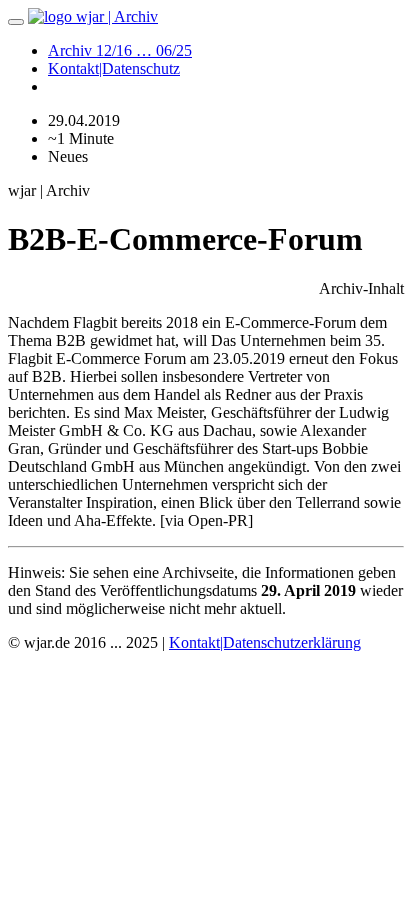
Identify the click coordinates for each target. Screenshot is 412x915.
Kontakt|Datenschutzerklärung (265, 642)
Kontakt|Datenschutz (114, 68)
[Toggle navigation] (16, 22)
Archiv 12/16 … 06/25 (120, 50)
